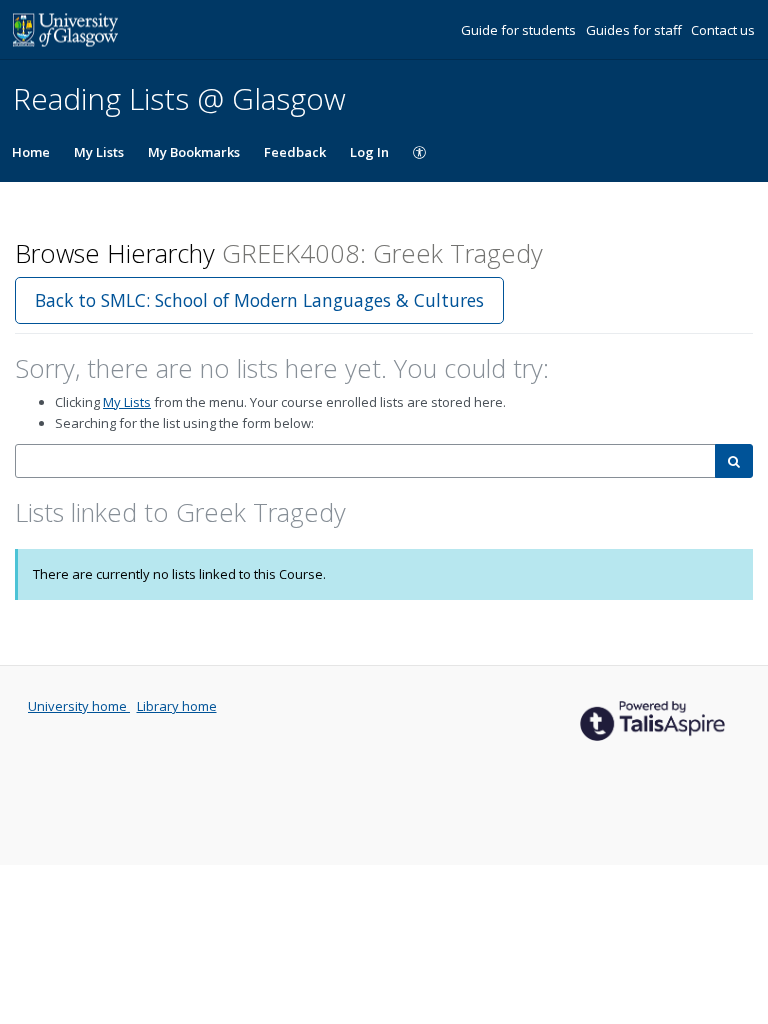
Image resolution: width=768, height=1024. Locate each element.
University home (79, 706)
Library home (177, 706)
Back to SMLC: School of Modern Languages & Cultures (259, 300)
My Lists (99, 152)
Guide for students (520, 30)
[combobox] (365, 461)
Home (31, 152)
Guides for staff (635, 30)
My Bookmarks (194, 152)
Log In (369, 152)
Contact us (723, 30)
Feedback (295, 152)
